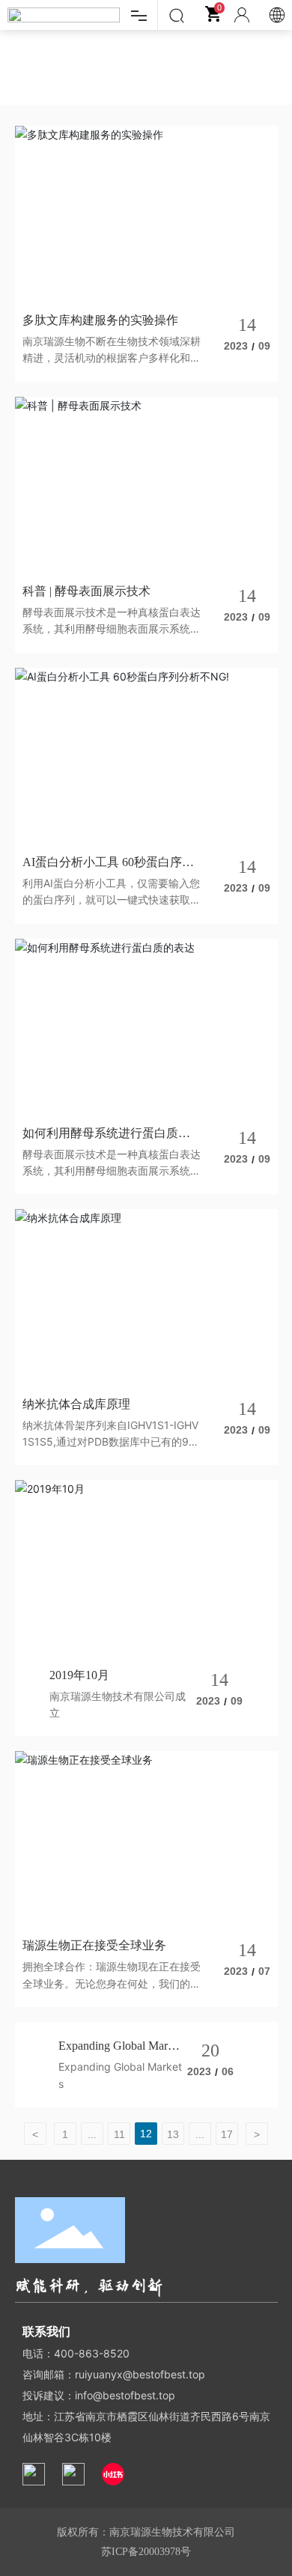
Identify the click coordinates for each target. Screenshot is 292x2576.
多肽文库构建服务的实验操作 (100, 320)
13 (173, 2134)
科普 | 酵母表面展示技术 (86, 591)
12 (146, 2134)
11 (119, 2134)
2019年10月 (79, 1675)
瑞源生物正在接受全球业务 (94, 1945)
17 (227, 2134)
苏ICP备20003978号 (146, 2552)
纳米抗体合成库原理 (76, 1404)
